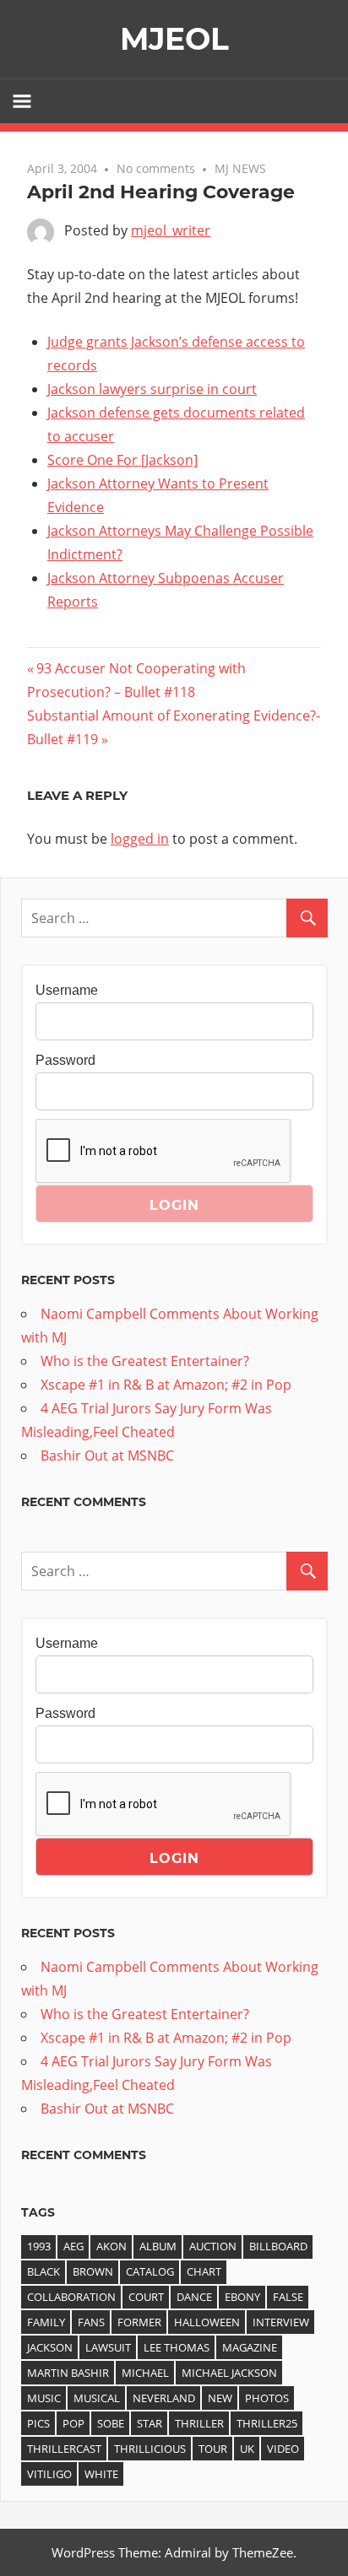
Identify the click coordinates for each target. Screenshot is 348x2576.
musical (97, 2398)
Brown (93, 2271)
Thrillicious (150, 2449)
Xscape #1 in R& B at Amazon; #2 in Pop (166, 1385)
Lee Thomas (177, 2347)
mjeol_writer (171, 230)
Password (65, 1060)
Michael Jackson (229, 2373)
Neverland (164, 2398)
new (220, 2398)
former (139, 2322)
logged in (140, 839)
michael (145, 2373)
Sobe (111, 2423)
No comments (156, 168)
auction (213, 2246)
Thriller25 (267, 2423)
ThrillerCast (64, 2449)
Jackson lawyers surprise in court (152, 389)
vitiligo (49, 2474)
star (150, 2423)
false (288, 2297)
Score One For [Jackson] (122, 460)
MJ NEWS (240, 168)
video (283, 2449)
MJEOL (174, 39)
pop (73, 2423)
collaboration (71, 2297)
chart (204, 2271)
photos (267, 2398)
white (101, 2474)
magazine (250, 2347)
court (146, 2297)
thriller (199, 2423)
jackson (50, 2347)
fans (91, 2322)
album (158, 2246)
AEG (73, 2246)
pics (38, 2423)
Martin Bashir (68, 2373)
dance (194, 2297)
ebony (242, 2297)
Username (67, 990)
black (43, 2271)
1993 (39, 2246)
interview (281, 2322)
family (46, 2322)
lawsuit (108, 2347)
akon (111, 2246)
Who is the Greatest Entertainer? (145, 1361)
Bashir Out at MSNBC (107, 1455)
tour (213, 2449)
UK (247, 2449)
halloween (207, 2322)
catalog (150, 2271)
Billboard (278, 2246)
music (44, 2398)
